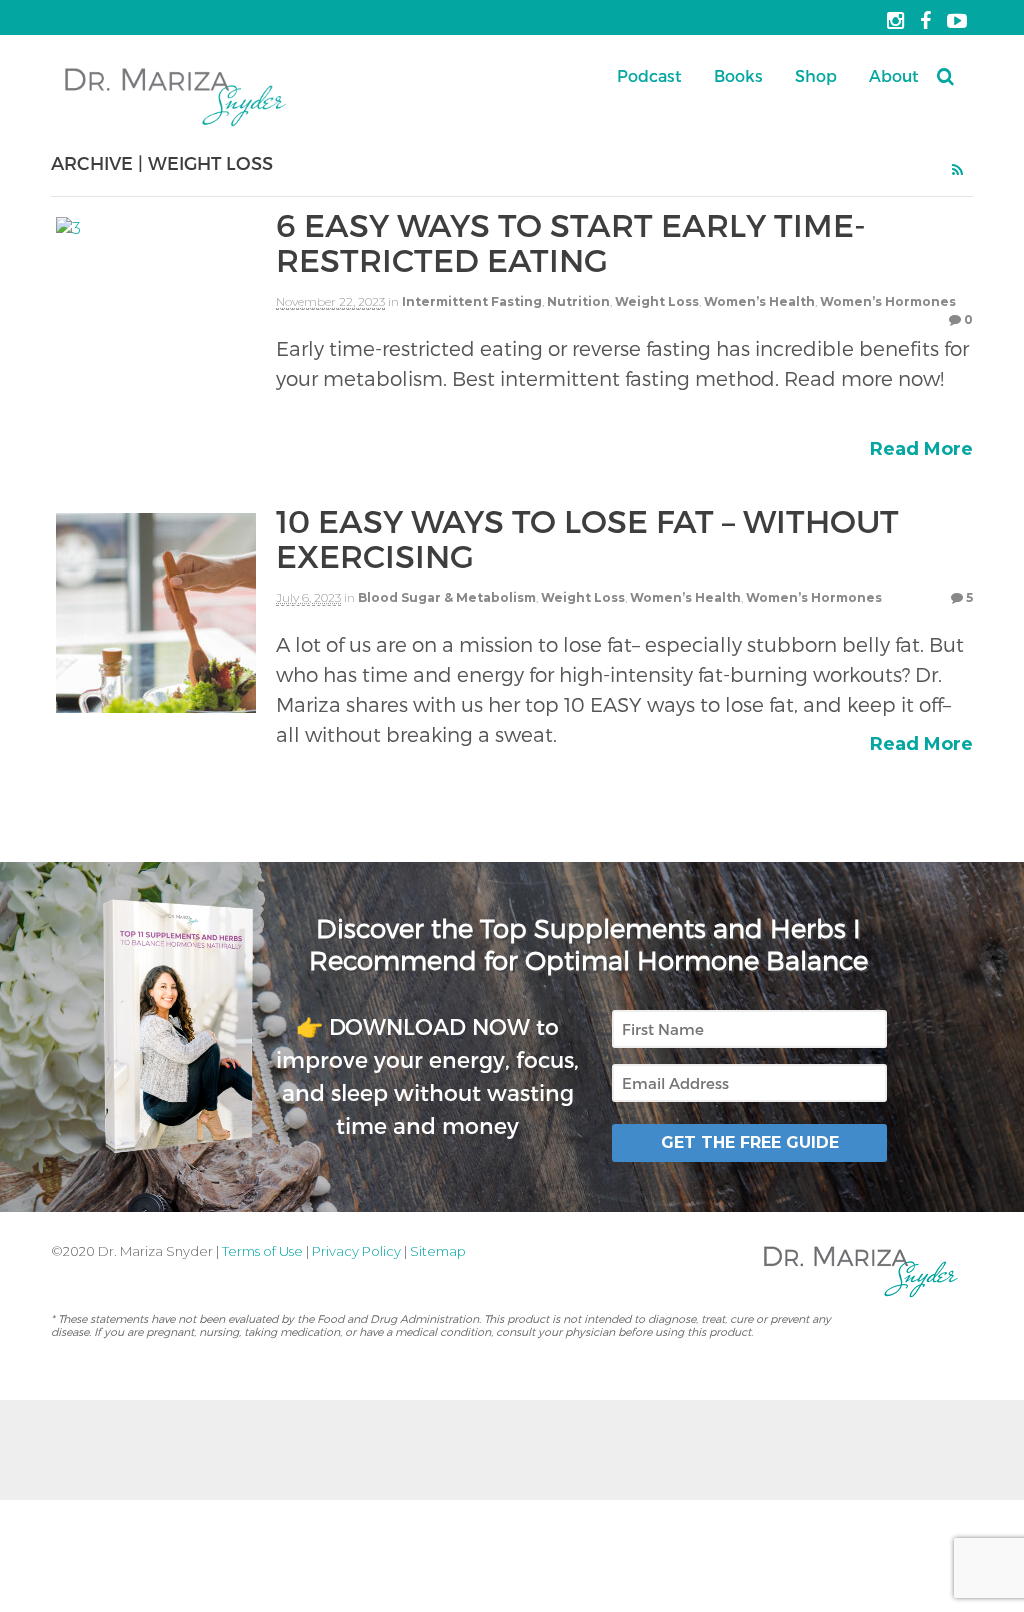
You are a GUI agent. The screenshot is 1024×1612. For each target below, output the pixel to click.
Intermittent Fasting (472, 301)
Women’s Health (759, 301)
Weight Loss (657, 301)
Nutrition (578, 301)
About (894, 75)
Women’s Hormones (888, 301)
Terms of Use (262, 1251)
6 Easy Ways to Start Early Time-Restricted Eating (571, 241)
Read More (921, 449)
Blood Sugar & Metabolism (447, 597)
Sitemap (438, 1251)
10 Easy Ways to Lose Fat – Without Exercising (587, 537)
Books (738, 75)
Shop (816, 75)
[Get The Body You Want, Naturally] (175, 126)
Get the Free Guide (750, 1142)
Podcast (649, 75)
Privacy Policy (356, 1251)
